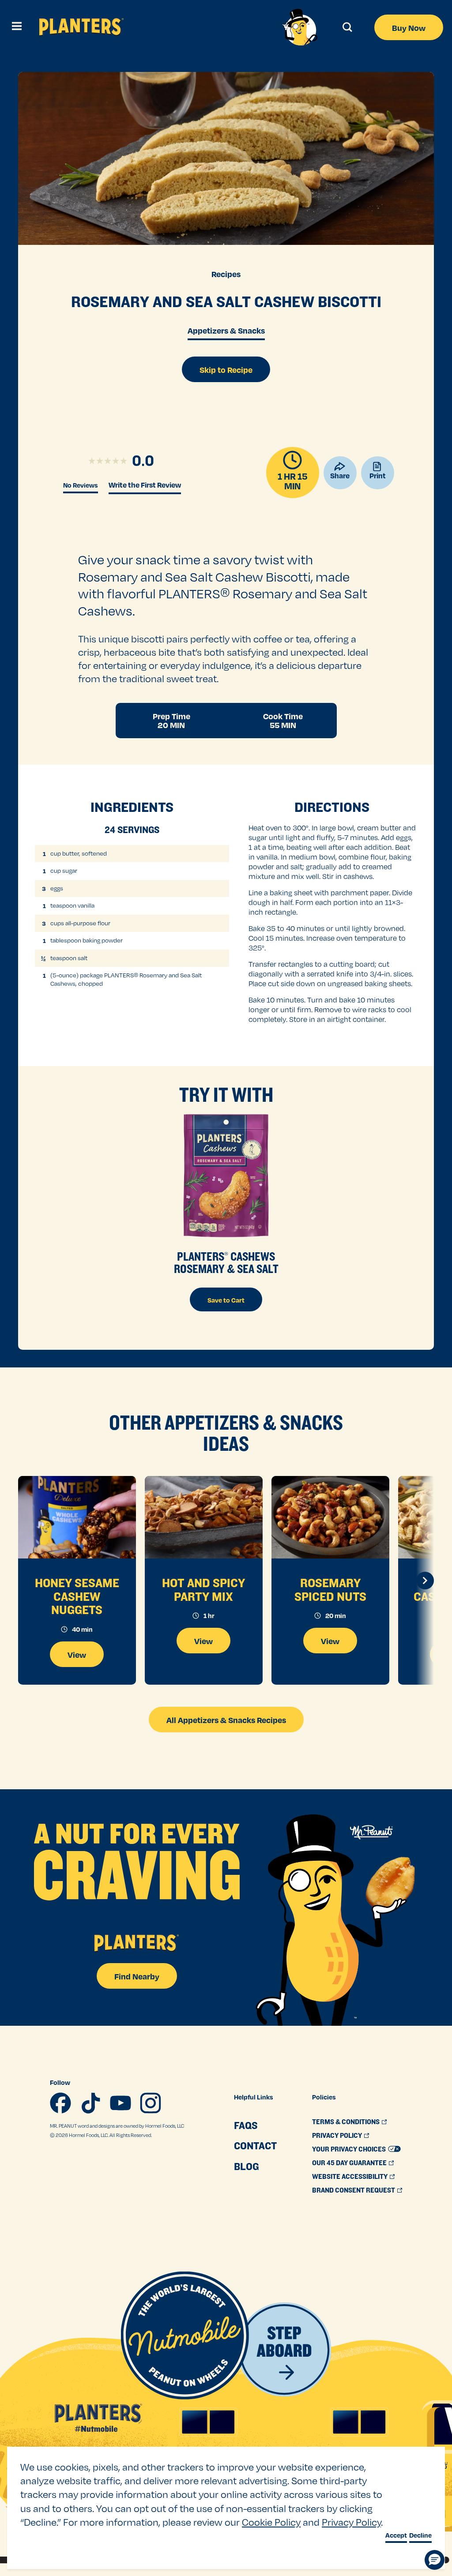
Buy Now (409, 28)
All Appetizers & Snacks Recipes (226, 1720)
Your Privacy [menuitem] (349, 2149)
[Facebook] (60, 2103)
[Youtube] (121, 2103)
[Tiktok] (90, 2103)
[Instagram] (151, 2103)
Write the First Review (145, 485)
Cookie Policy (271, 2522)
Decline (420, 2535)
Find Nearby (137, 1976)
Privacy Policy (351, 2522)
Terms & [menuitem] (346, 2122)
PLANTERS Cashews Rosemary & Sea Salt (226, 1262)
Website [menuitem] (350, 2176)
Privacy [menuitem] (337, 2135)
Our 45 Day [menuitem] (349, 2163)
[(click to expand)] (15, 27)
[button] (435, 2560)
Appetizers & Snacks (226, 330)
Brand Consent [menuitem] (354, 2190)
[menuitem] (255, 2125)
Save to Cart (226, 1300)
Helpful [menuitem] (254, 2097)
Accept (396, 2535)
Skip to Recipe (226, 370)
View (77, 1654)
